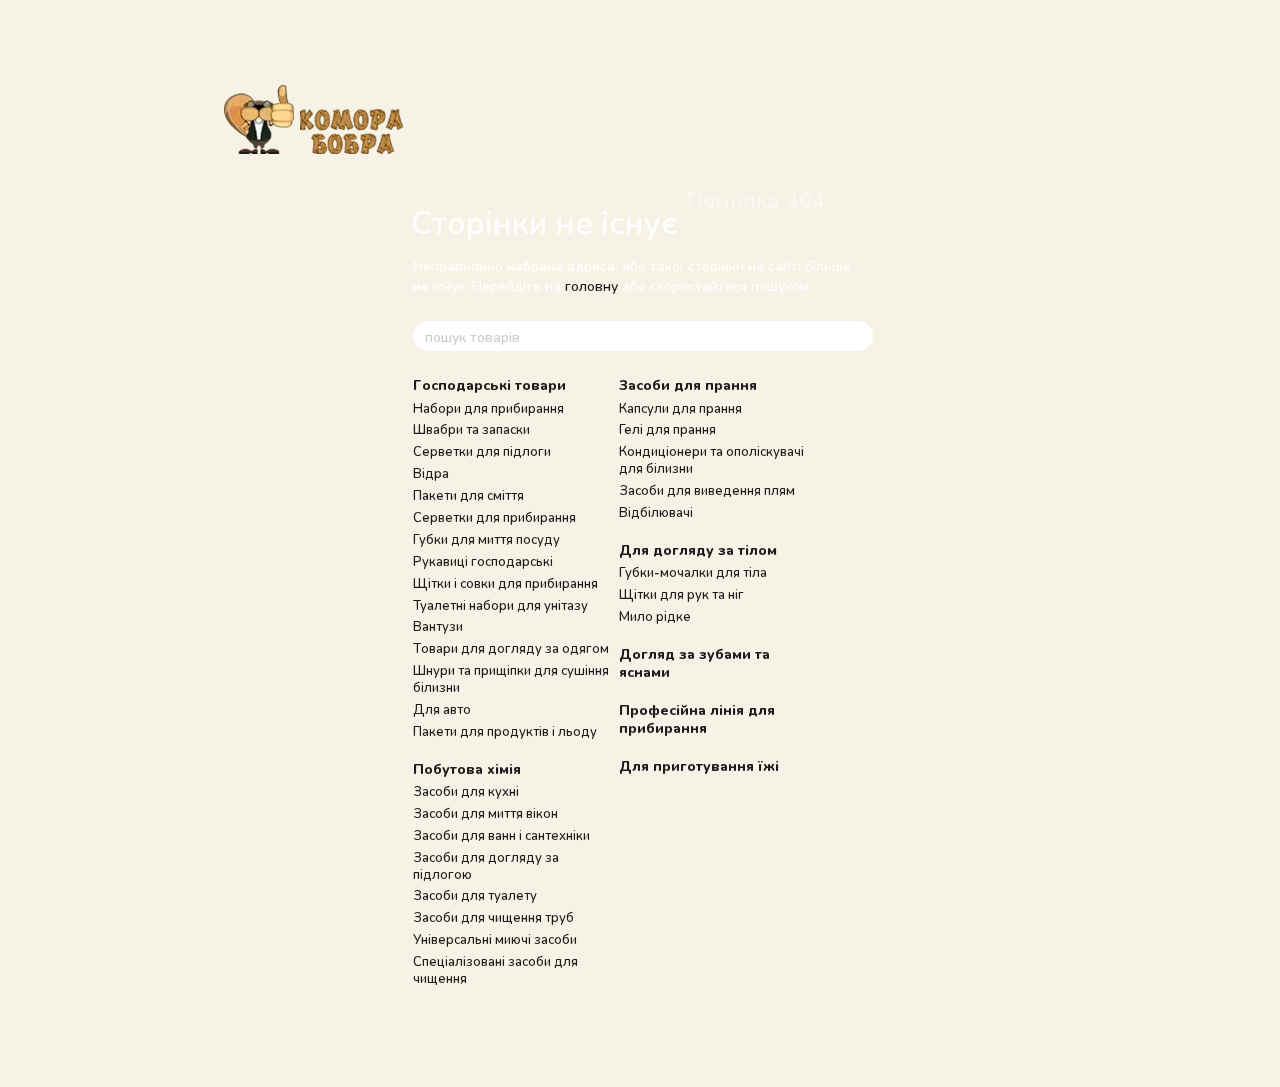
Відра (431, 473)
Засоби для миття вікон (485, 813)
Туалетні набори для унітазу (500, 605)
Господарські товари (489, 384)
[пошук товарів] (857, 336)
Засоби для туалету (475, 895)
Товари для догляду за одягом (511, 648)
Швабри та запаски (471, 429)
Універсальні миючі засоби (495, 939)
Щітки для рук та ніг (681, 594)
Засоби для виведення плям (707, 490)
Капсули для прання (680, 408)
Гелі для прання (667, 429)
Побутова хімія (467, 768)
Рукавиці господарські (483, 561)
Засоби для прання (688, 384)
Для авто (442, 709)
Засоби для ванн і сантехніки (501, 835)
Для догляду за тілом (698, 549)
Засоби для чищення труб (493, 917)
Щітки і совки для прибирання (505, 583)
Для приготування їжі (699, 765)
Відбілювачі (656, 512)
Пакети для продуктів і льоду (505, 731)
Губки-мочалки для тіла (693, 572)
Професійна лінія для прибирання (697, 718)
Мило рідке (655, 616)
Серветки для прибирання (494, 517)
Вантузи (438, 626)
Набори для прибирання (488, 408)
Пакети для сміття (468, 495)
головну (591, 285)
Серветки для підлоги (482, 451)
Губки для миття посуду (486, 539)
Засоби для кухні (466, 791)
